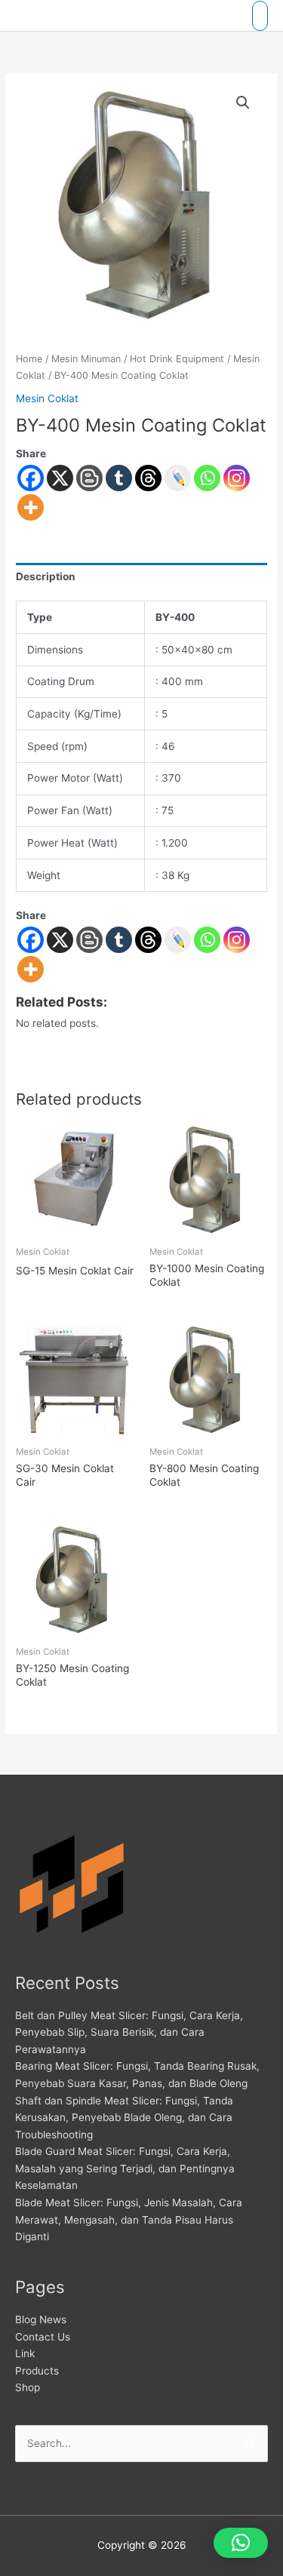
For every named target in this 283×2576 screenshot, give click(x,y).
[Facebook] (31, 478)
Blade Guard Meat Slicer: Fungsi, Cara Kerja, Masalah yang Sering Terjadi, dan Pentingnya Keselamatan (125, 2168)
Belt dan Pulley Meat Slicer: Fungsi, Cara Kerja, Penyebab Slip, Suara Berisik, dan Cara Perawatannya (129, 2032)
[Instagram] (237, 478)
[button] (243, 103)
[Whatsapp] (207, 478)
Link (25, 2353)
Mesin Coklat (47, 398)
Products (37, 2371)
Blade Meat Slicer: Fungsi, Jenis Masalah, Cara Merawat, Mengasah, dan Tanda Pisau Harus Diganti (129, 2219)
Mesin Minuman (86, 359)
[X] (60, 478)
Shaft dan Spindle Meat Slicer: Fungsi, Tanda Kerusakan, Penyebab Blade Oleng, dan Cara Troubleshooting (124, 2118)
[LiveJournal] (178, 478)
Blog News (41, 2319)
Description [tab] (46, 576)
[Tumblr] (119, 478)
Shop (28, 2387)
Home (29, 359)
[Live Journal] (178, 940)
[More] (31, 507)
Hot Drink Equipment (177, 359)
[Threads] (148, 478)
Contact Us (43, 2337)
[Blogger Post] (89, 478)
